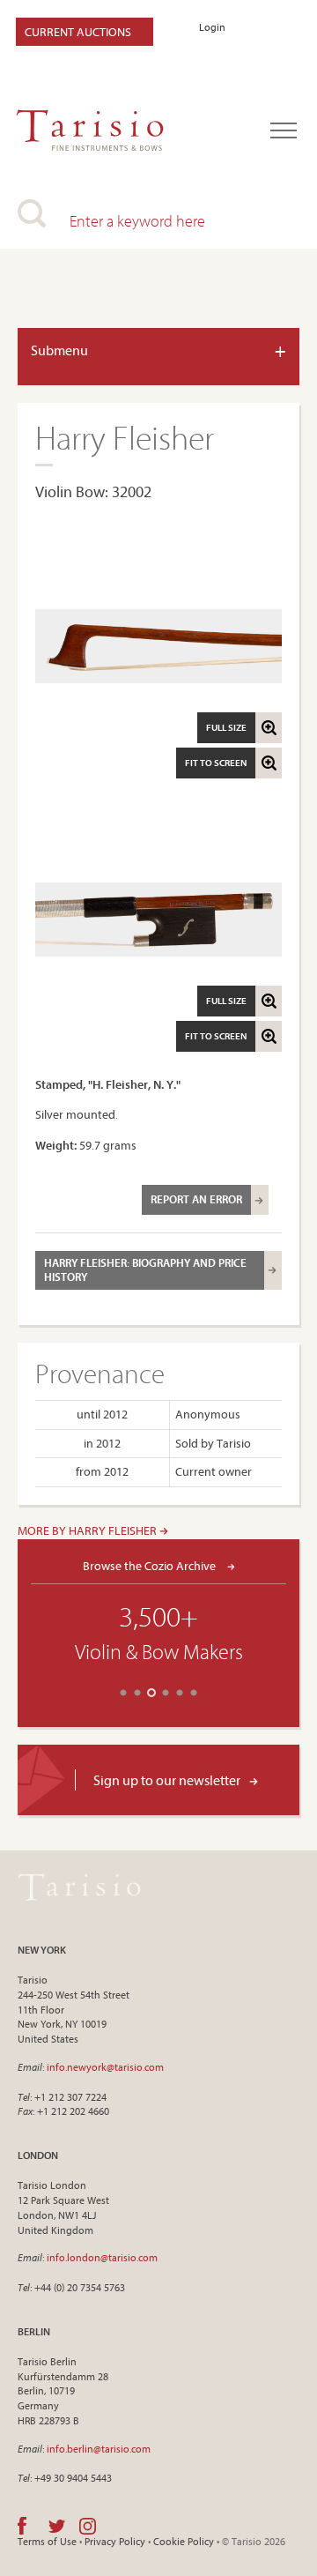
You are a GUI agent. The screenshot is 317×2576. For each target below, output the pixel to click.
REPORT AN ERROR (196, 1199)
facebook (22, 2526)
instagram (88, 2526)
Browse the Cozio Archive (151, 1565)
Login (212, 27)
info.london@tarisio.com (102, 2257)
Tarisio (79, 1887)
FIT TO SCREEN (216, 763)
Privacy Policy (115, 2541)
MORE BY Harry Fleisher (88, 1530)
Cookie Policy (184, 2541)
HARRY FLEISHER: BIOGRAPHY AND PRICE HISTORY (145, 1269)
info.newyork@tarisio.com (105, 2067)
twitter (57, 2526)
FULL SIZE (226, 727)
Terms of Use (47, 2541)
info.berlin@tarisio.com (99, 2449)
